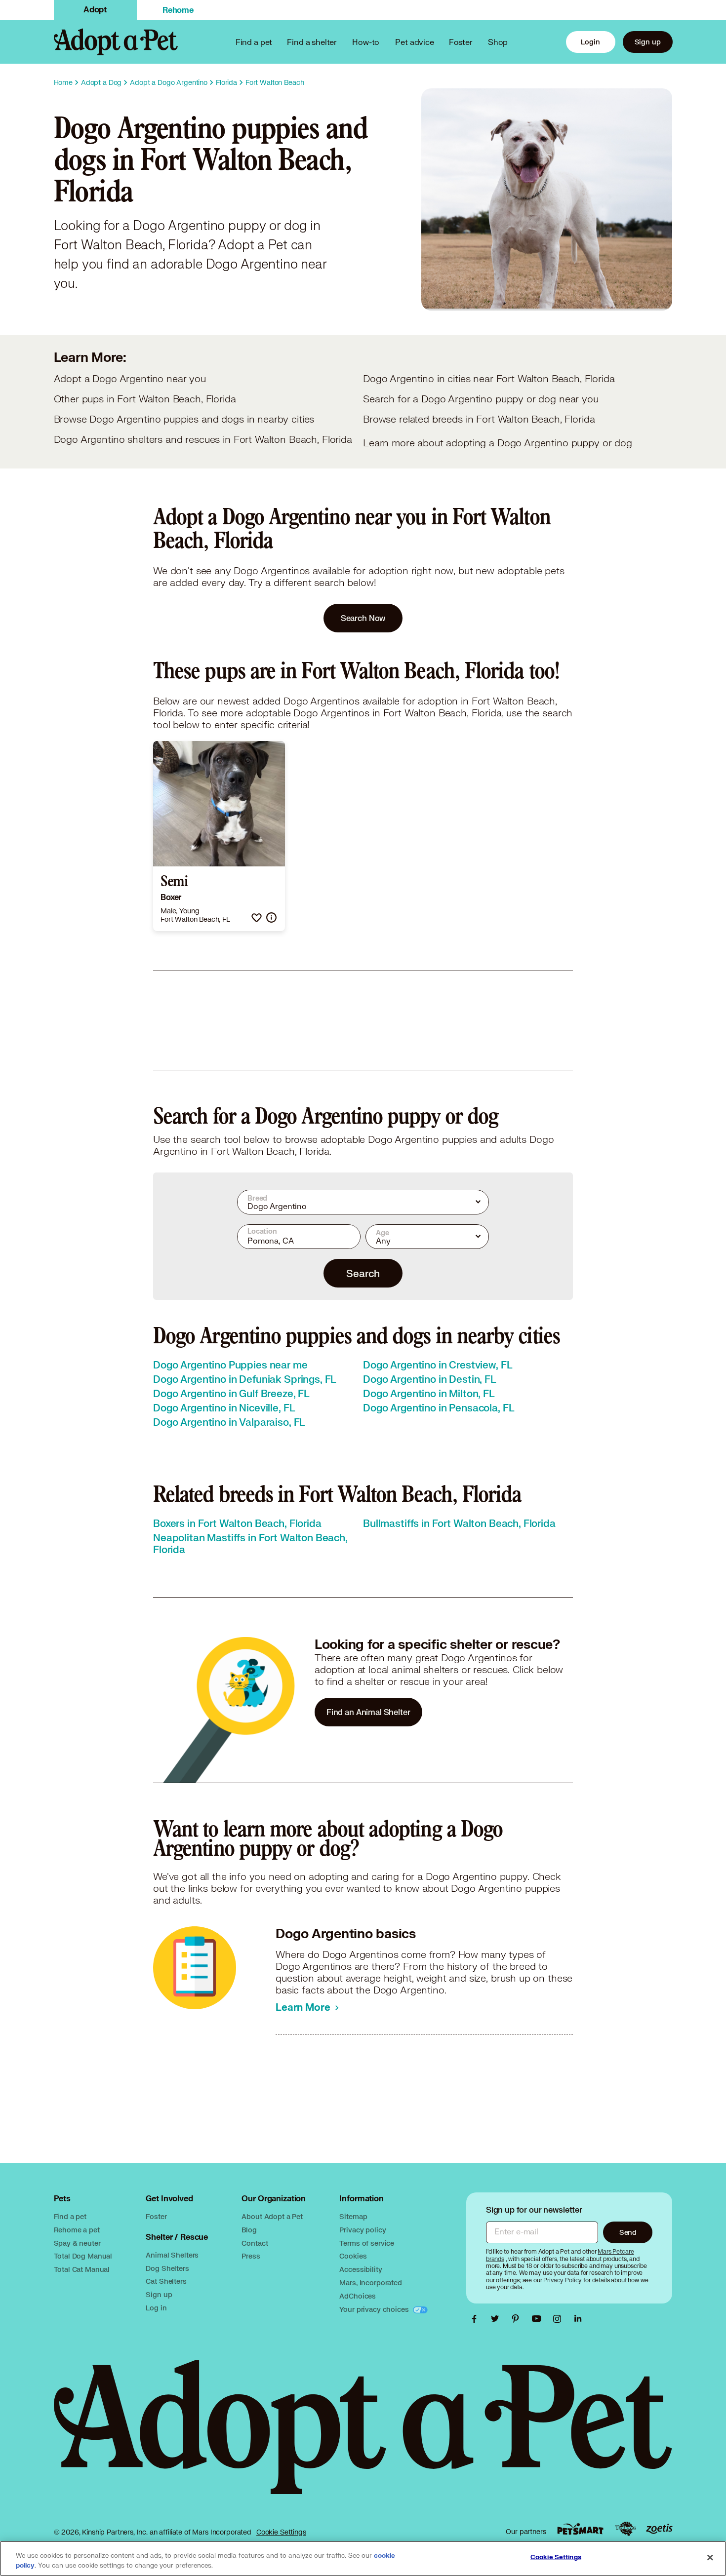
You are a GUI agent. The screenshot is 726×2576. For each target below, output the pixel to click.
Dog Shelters (167, 2268)
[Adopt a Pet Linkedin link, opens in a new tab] (578, 2319)
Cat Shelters (166, 2281)
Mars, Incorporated (370, 2283)
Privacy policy (363, 2230)
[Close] (710, 2558)
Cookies (353, 2256)
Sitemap (353, 2216)
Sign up (648, 42)
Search (363, 1273)
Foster (461, 42)
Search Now (363, 618)
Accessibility (361, 2269)
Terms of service (367, 2243)
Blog (249, 2230)
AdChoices (358, 2296)
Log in (156, 2308)
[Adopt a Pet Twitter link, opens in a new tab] (497, 2319)
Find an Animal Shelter (368, 1712)
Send (628, 2232)
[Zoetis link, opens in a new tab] (659, 2529)
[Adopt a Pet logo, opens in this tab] (363, 2437)
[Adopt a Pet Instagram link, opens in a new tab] (560, 2319)
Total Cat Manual (82, 2269)
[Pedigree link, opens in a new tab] (625, 2529)
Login (590, 42)
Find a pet (70, 2216)
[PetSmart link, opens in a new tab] (580, 2529)
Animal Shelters (172, 2255)
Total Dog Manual (83, 2256)
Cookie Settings (281, 2532)
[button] (257, 917)
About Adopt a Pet (272, 2216)
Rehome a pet (77, 2230)
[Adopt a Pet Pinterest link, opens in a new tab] (518, 2319)
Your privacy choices (375, 2309)
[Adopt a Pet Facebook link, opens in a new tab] (477, 2319)
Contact (255, 2243)
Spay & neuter (77, 2243)
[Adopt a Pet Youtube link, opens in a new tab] (539, 2319)
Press (251, 2256)
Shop (498, 42)
